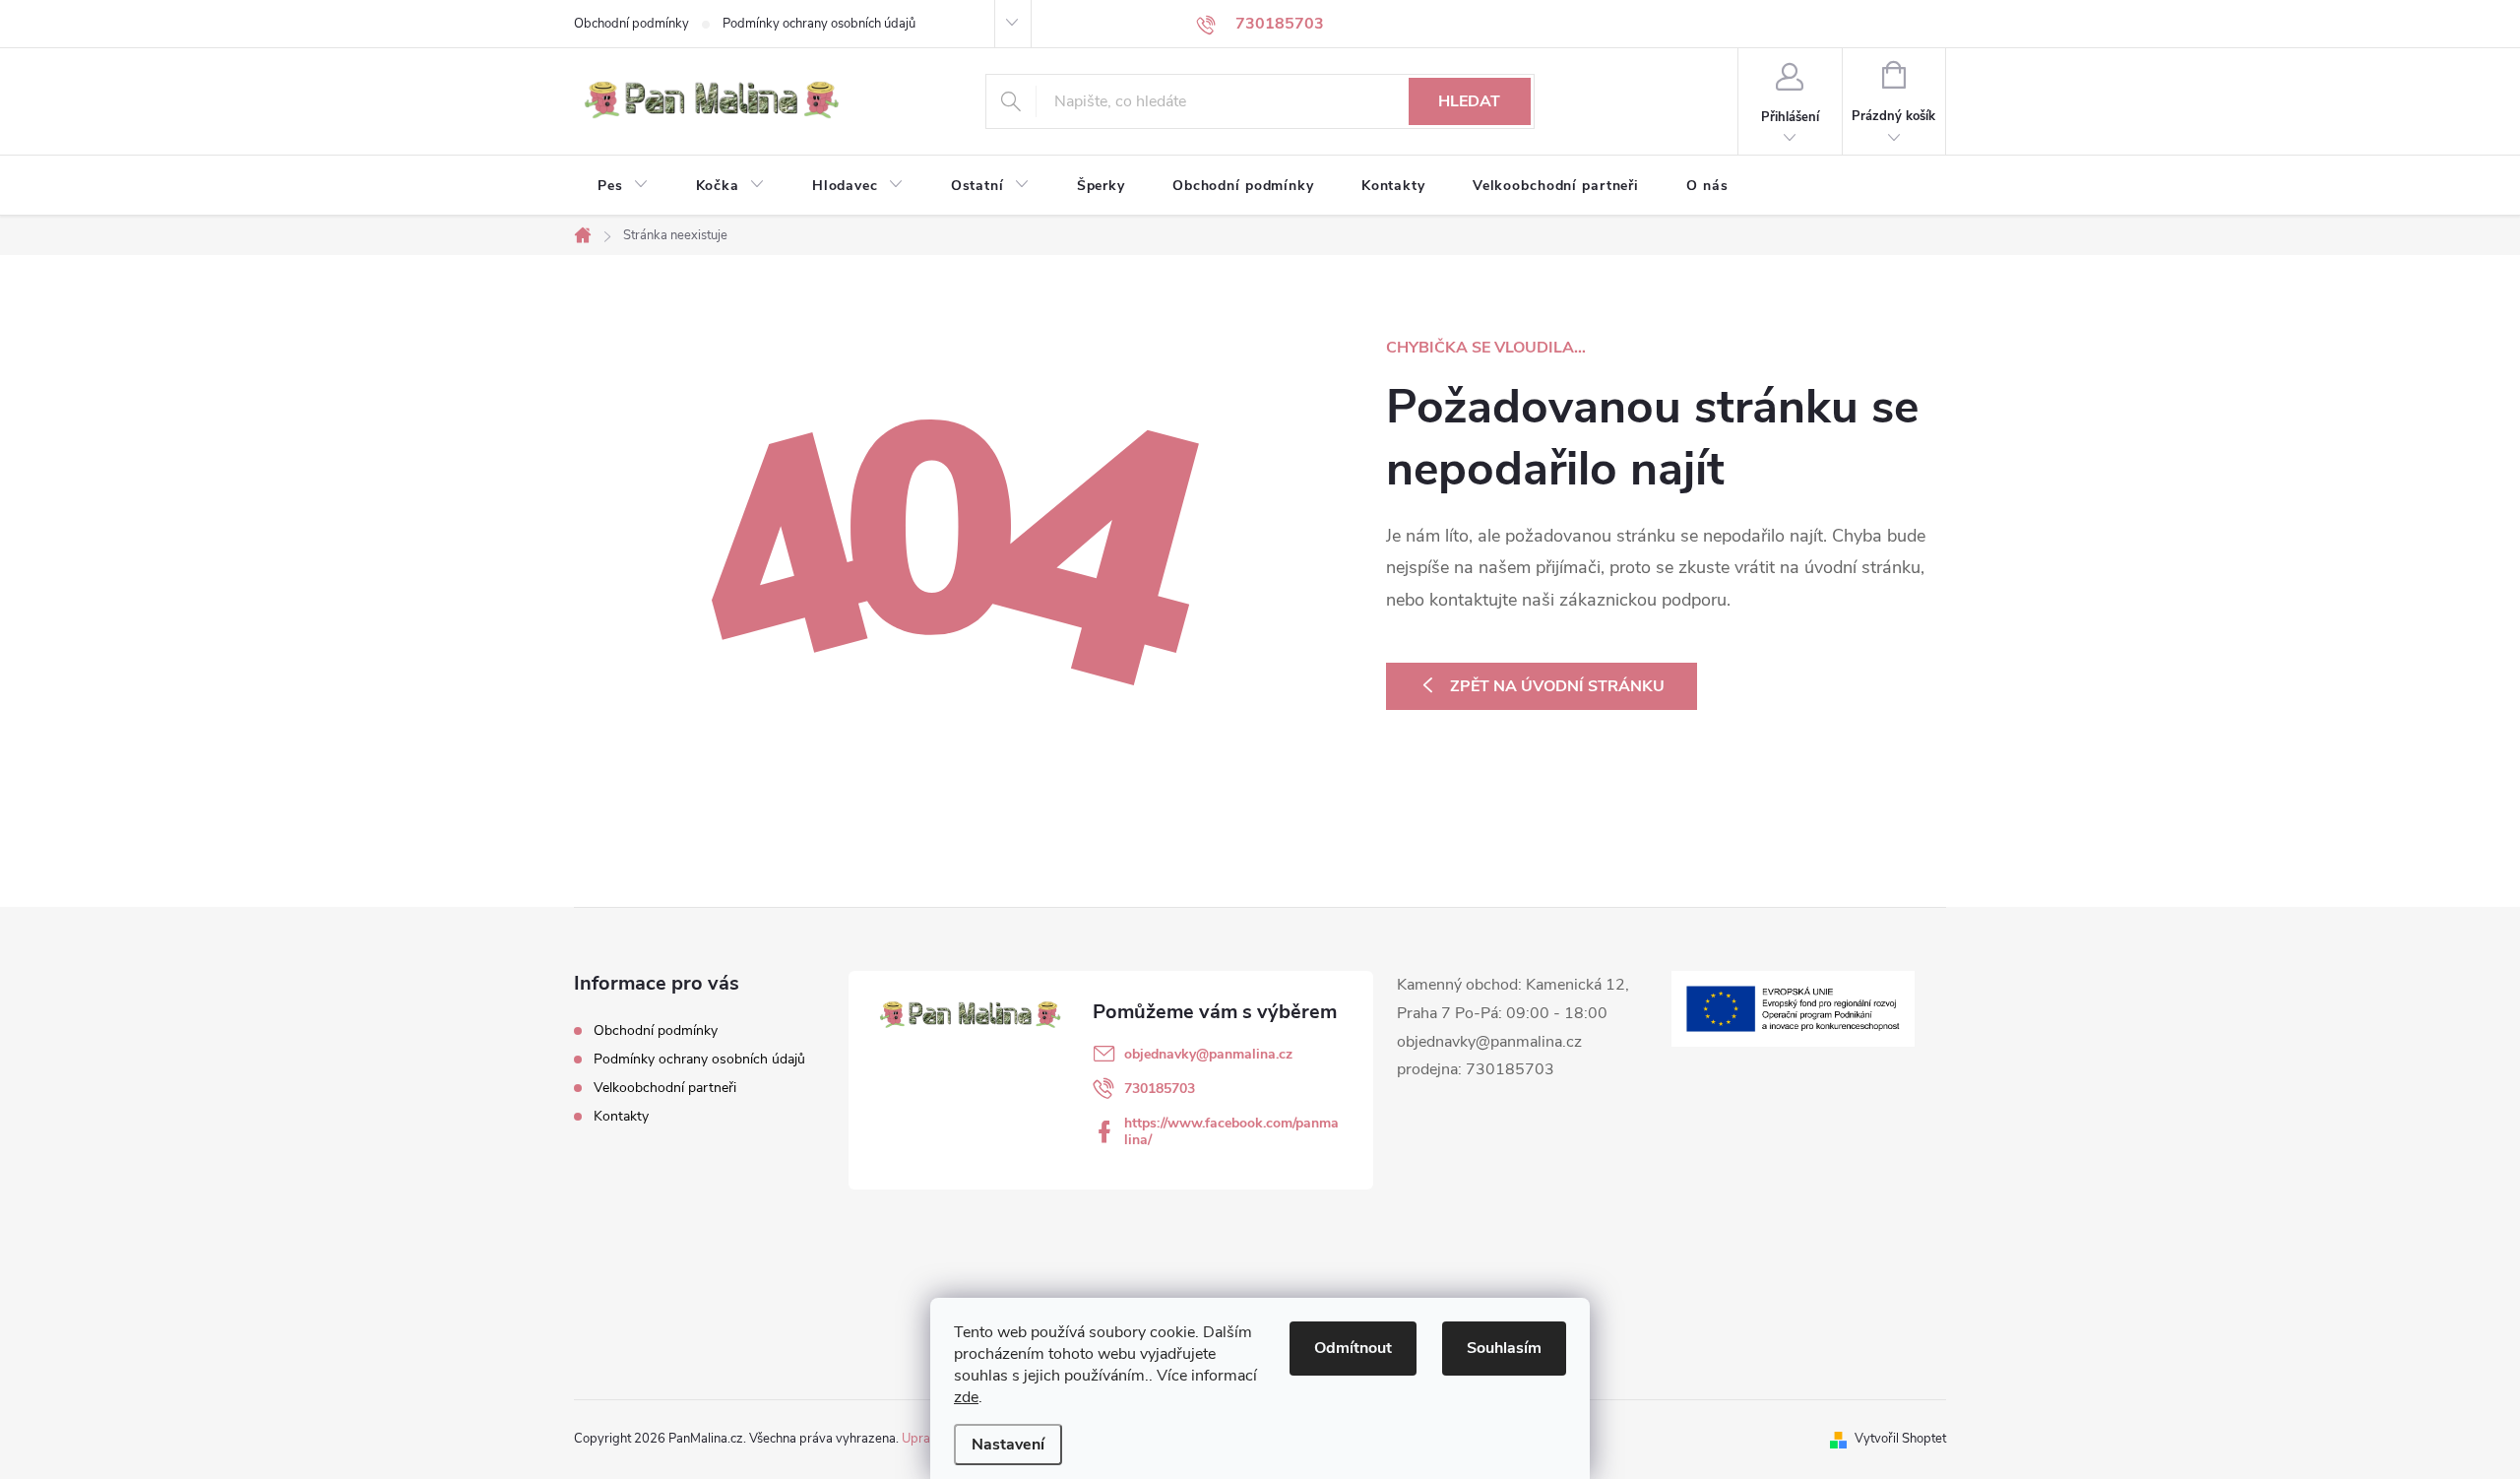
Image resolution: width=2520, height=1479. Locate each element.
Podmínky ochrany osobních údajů (819, 24)
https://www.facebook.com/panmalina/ (1231, 1131)
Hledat (1469, 101)
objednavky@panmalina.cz (1208, 1054)
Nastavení (1008, 1445)
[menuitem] (623, 186)
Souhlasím (1504, 1348)
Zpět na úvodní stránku (1557, 686)
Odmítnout (1353, 1348)
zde (966, 1397)
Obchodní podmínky (631, 24)
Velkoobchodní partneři (665, 1088)
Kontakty (621, 1116)
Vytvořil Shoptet (1900, 1439)
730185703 (1160, 1089)
